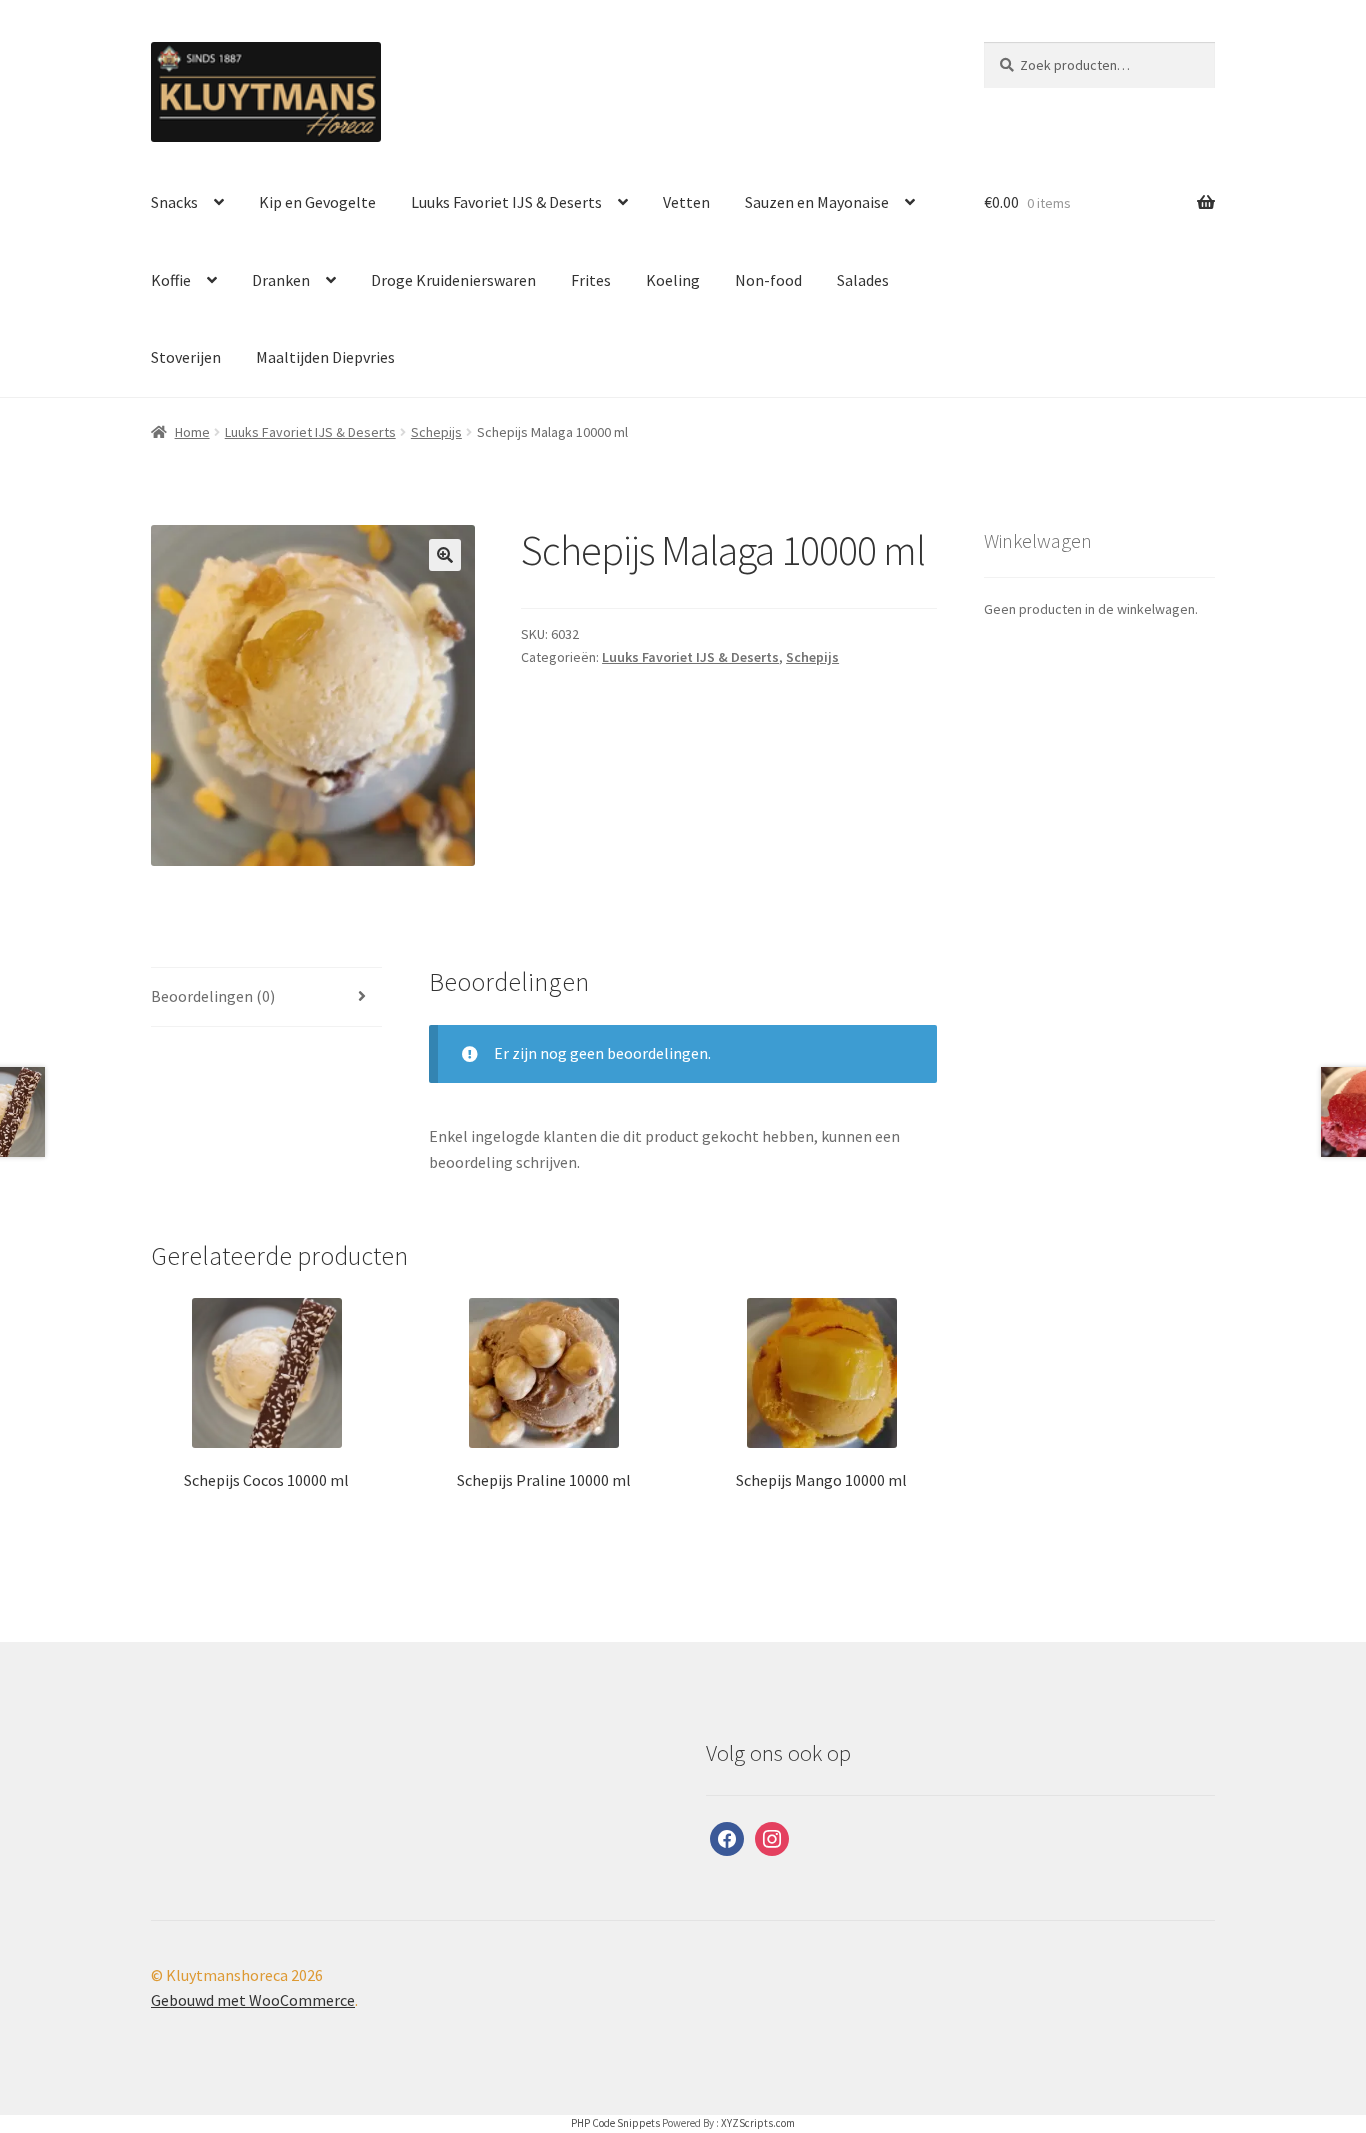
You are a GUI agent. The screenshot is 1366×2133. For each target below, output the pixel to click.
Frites (591, 280)
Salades (863, 280)
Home (192, 432)
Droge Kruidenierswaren (453, 280)
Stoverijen (186, 357)
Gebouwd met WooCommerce (253, 2000)
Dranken (281, 280)
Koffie (171, 280)
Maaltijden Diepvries (325, 357)
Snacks (174, 202)
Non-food (768, 280)
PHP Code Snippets (615, 2123)
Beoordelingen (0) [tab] (213, 996)
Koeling (673, 280)
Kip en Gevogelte (317, 202)
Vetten (686, 202)
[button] (445, 555)
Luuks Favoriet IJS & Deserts (506, 202)
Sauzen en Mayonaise (817, 202)
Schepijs (436, 432)
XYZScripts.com (758, 2123)
